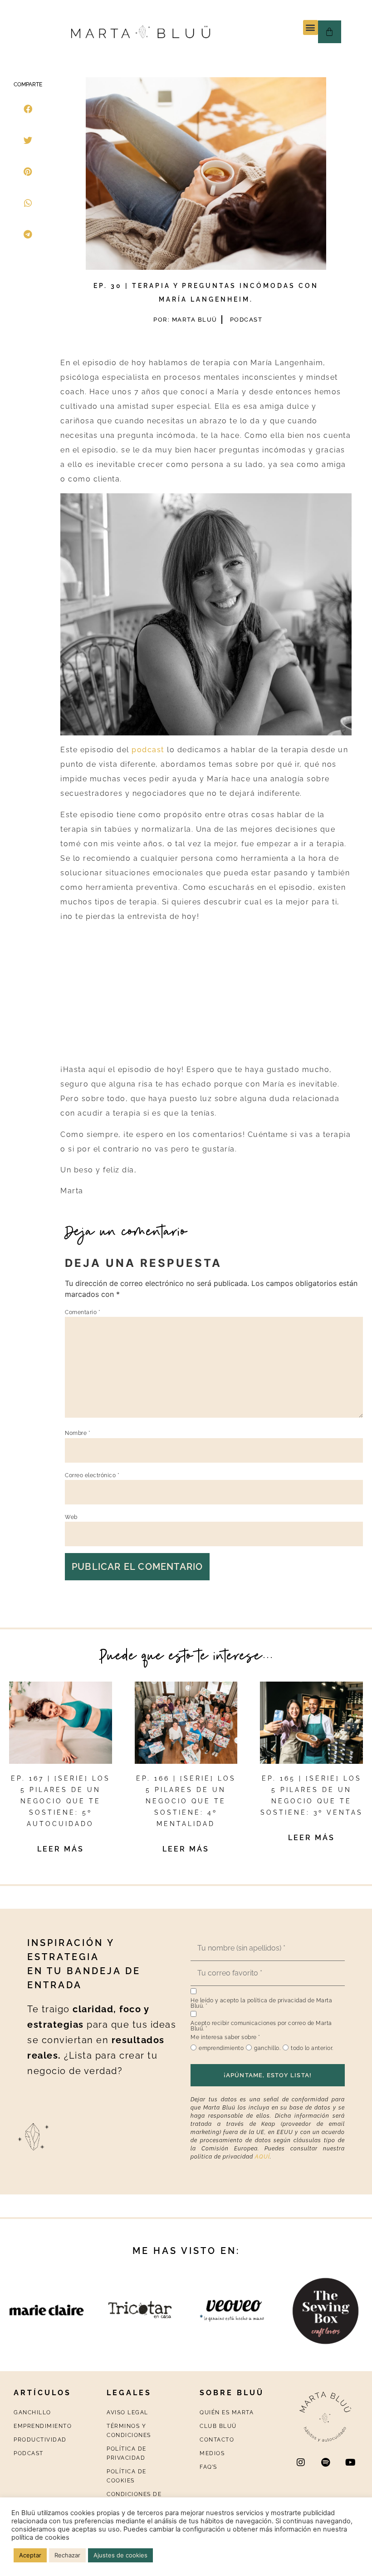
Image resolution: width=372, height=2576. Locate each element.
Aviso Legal (127, 2412)
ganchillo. (267, 2048)
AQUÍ (262, 2157)
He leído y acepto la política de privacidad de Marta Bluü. (261, 2003)
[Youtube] (351, 2462)
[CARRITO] (330, 32)
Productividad (40, 2440)
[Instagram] (301, 2462)
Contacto (217, 2440)
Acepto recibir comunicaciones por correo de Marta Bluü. (261, 2026)
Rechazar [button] (67, 2555)
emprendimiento (221, 2048)
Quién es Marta (227, 2412)
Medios (212, 2453)
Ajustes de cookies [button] (120, 2555)
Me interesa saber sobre (225, 2037)
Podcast (246, 320)
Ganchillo (32, 2412)
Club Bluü (218, 2426)
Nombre (78, 1433)
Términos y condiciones (129, 2431)
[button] (311, 27)
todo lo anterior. (312, 2048)
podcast (148, 750)
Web (71, 1517)
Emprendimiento (43, 2426)
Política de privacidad (127, 2453)
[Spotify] (326, 2462)
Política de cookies (127, 2476)
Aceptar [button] (30, 2555)
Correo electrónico (92, 1475)
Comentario (83, 1312)
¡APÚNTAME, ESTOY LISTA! (268, 2075)
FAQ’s (208, 2467)
